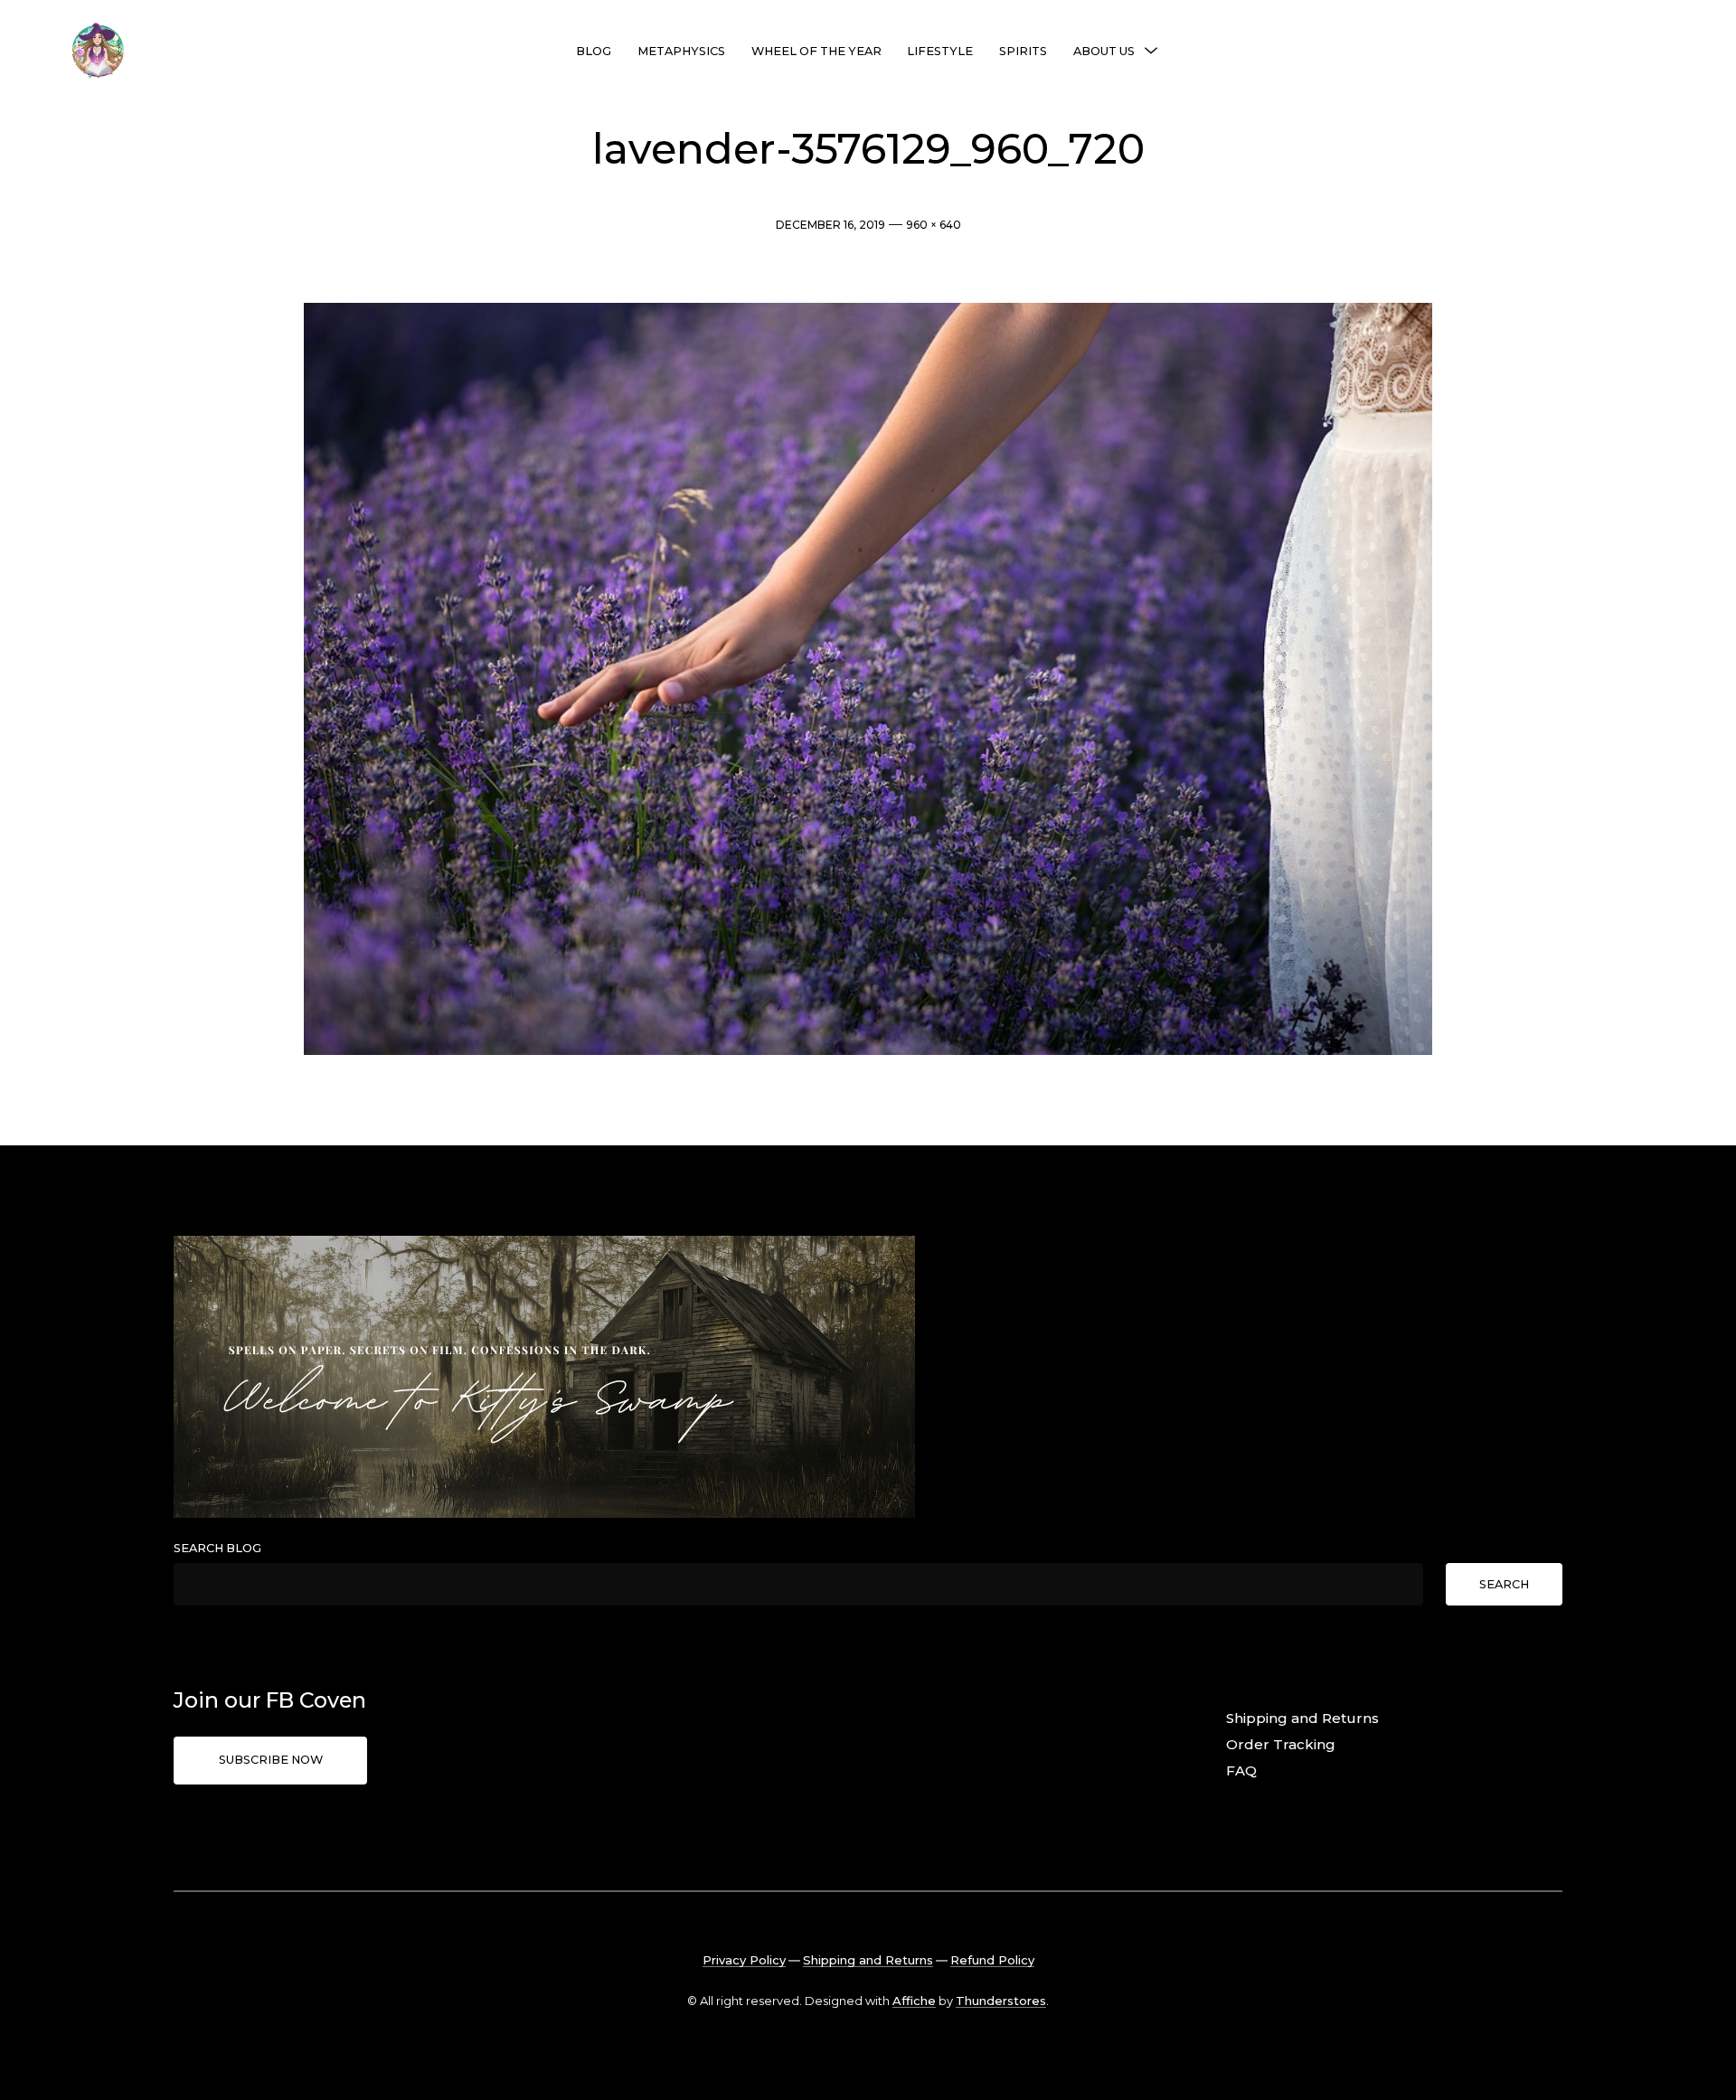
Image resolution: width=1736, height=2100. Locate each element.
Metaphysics (681, 51)
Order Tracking (1281, 1744)
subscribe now (271, 1760)
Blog (594, 51)
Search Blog (217, 1548)
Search (1504, 1584)
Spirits (1023, 51)
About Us (1104, 51)
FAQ (1241, 1770)
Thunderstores (1001, 2001)
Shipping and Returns (1302, 1718)
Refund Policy (992, 1960)
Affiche (914, 2001)
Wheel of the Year (816, 51)
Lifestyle (940, 51)
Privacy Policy (744, 1960)
